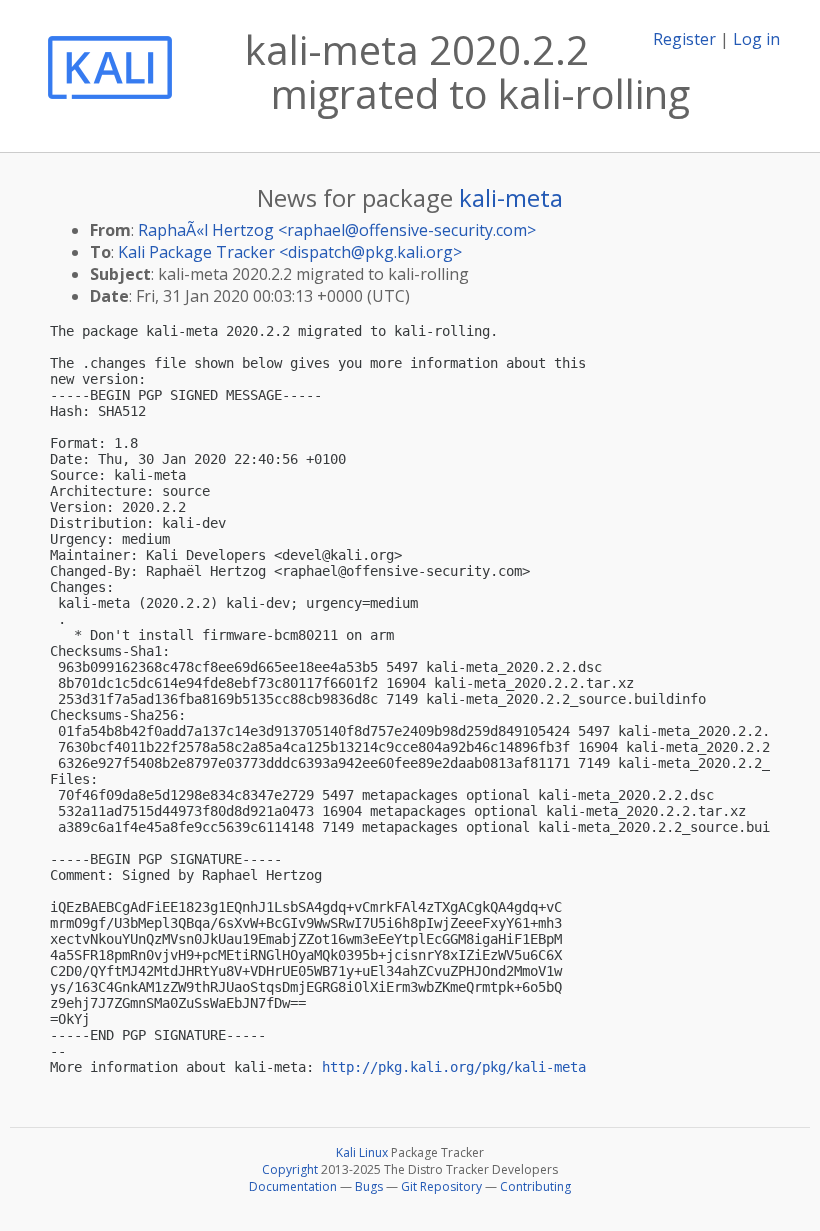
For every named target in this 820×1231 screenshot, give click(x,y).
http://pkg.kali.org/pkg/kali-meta (454, 1067)
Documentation (293, 1186)
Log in (756, 39)
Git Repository (441, 1186)
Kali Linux (362, 1152)
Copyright (290, 1169)
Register (684, 39)
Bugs (369, 1186)
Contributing (535, 1186)
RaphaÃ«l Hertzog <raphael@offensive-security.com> (337, 230)
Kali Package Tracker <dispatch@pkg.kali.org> (290, 252)
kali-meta (511, 197)
